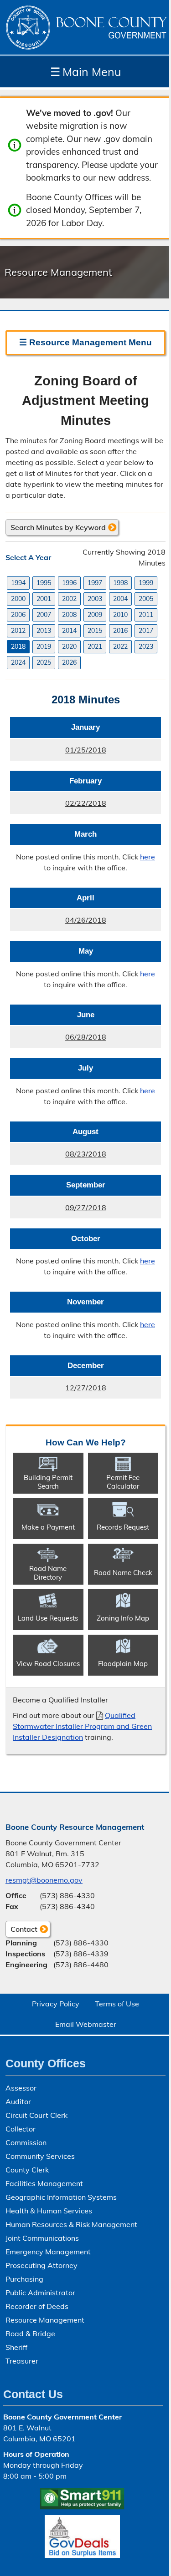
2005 (146, 599)
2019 (44, 647)
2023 (146, 647)
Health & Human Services (49, 2211)
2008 (69, 615)
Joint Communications (42, 2238)
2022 (120, 647)
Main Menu (85, 72)
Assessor (21, 2088)
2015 (95, 631)
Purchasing (24, 2279)
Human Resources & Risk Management (71, 2224)
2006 (18, 615)
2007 (44, 615)
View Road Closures (48, 1664)
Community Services (40, 2156)
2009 (95, 615)
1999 (146, 583)
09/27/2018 (58, 1211)
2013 (44, 631)
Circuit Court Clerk (36, 2115)
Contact (21, 1931)
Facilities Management (44, 2183)
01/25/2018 (58, 753)
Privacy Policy (56, 2004)
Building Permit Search (48, 1482)
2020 (69, 647)
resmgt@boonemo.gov (44, 1880)
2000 (18, 599)
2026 (69, 662)
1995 (44, 583)
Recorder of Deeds (37, 2306)
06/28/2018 (58, 1040)
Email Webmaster (86, 2024)
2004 (120, 599)
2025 (44, 662)
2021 (95, 647)
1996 (69, 583)
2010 (120, 615)
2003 (95, 599)
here (148, 857)
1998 (120, 583)
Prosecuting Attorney (41, 2265)
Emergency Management (48, 2252)
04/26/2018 (58, 923)
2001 (44, 599)
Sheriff (16, 2347)
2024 (18, 662)
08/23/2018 (58, 1157)
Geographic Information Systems (61, 2197)
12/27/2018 (58, 1391)
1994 (18, 583)
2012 (18, 631)
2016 (120, 631)
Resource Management (45, 2320)
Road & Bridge (30, 2334)
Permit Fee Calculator (123, 1482)
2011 (146, 615)
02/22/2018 (58, 806)
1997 (95, 583)
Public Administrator (40, 2293)
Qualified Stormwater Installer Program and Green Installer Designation (82, 1726)
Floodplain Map (123, 1664)
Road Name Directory (48, 1573)
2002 (69, 599)
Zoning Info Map (123, 1618)
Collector (21, 2129)
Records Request (123, 1527)
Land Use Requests (48, 1618)
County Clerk (27, 2170)
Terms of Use (117, 2004)
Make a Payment (48, 1527)
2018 (18, 647)
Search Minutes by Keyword (58, 527)
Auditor (18, 2101)
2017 (146, 631)
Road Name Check (123, 1573)
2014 (69, 631)
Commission (26, 2142)
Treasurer (22, 2361)
